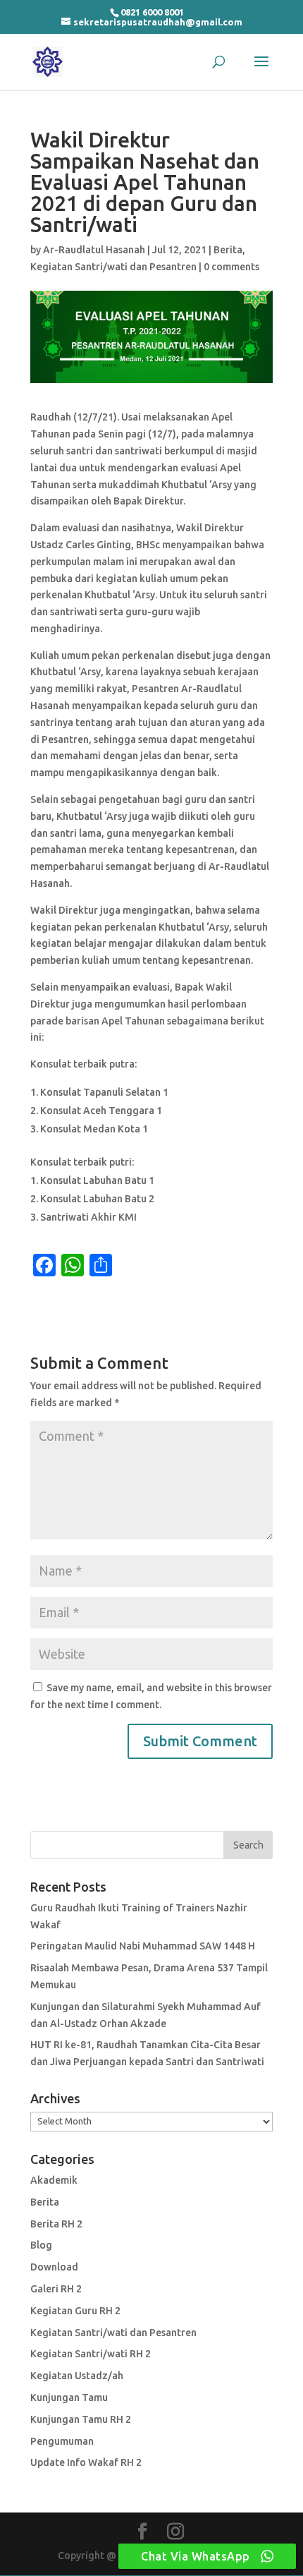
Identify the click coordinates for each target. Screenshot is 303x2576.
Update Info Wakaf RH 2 (86, 2462)
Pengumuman (62, 2441)
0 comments (231, 267)
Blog (41, 2245)
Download (54, 2267)
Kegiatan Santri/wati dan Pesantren (113, 267)
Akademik (54, 2180)
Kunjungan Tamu (69, 2397)
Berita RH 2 (56, 2224)
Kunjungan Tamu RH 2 (81, 2419)
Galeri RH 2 (56, 2289)
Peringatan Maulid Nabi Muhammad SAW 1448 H (143, 1946)
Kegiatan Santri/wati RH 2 (91, 2354)
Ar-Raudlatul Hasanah (94, 250)
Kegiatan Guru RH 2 (75, 2311)
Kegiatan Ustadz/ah (77, 2376)
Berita (228, 250)
